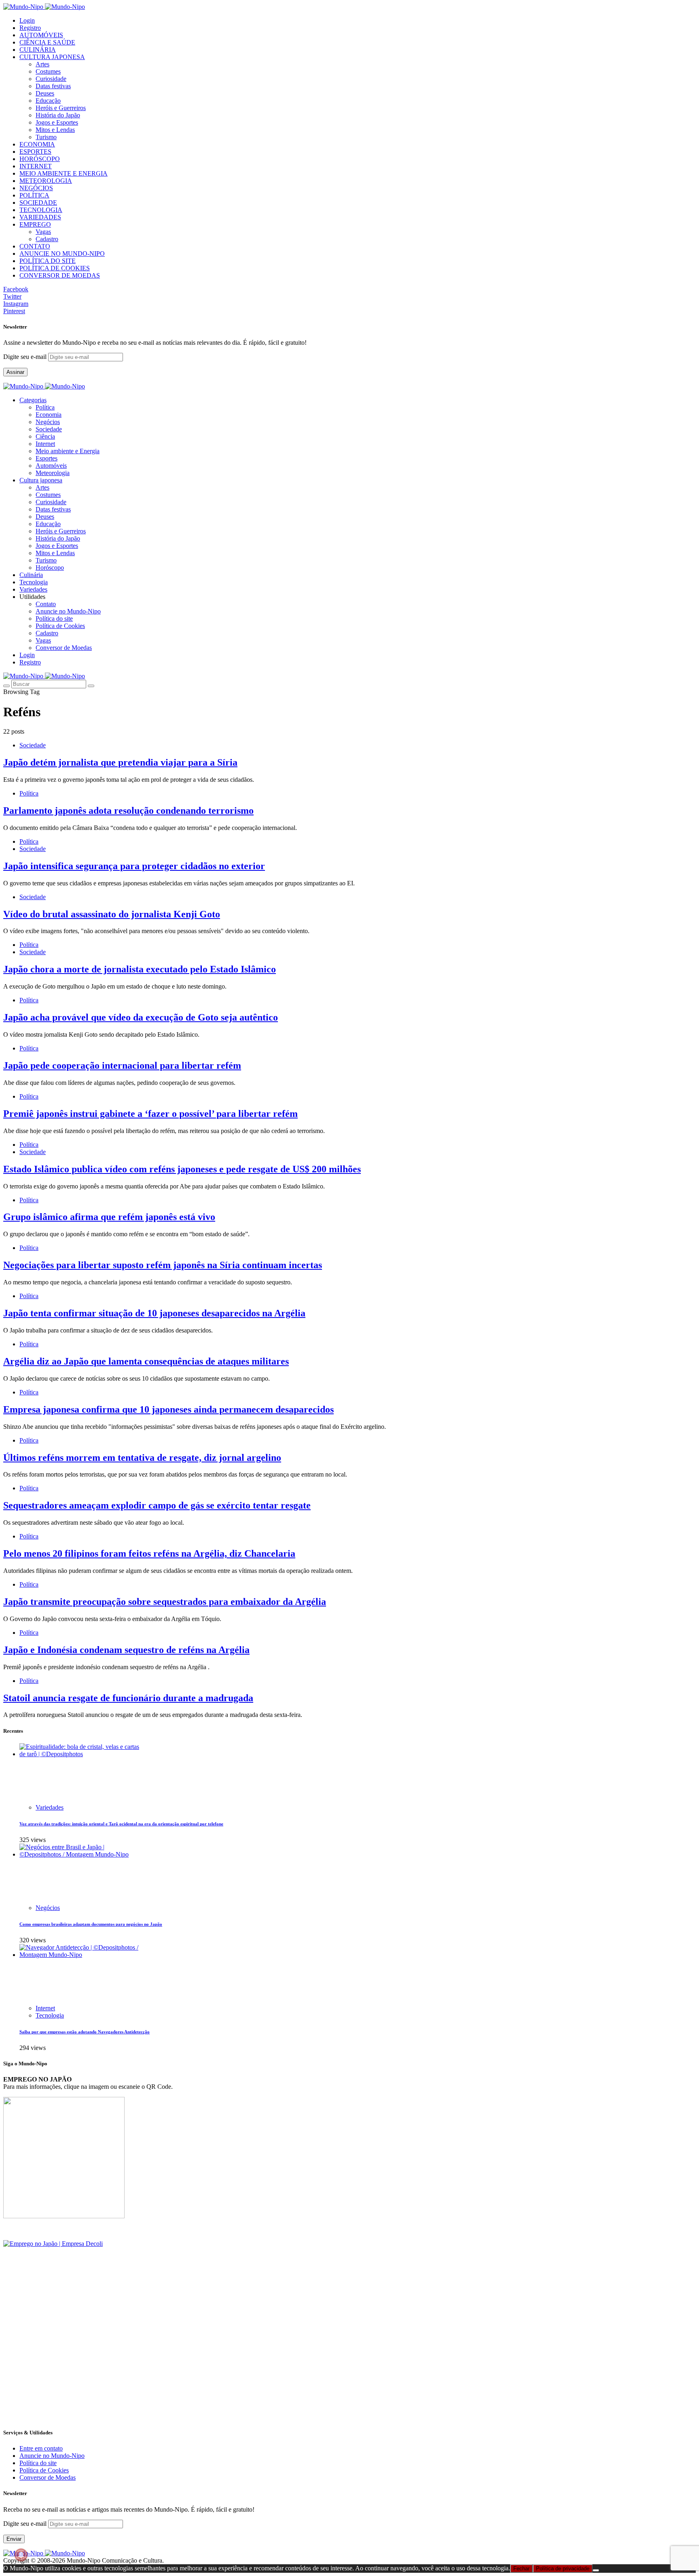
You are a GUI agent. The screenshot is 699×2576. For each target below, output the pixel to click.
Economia (49, 415)
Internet (45, 444)
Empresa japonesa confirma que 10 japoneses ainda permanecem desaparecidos (168, 1409)
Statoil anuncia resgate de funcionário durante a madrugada (128, 1698)
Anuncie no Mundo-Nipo (68, 611)
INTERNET (36, 166)
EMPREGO (35, 224)
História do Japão (58, 115)
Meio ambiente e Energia (68, 451)
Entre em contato (41, 2448)
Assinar (15, 372)
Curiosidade (51, 79)
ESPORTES (35, 152)
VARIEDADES (40, 217)
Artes (42, 64)
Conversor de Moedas (64, 648)
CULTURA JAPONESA (52, 57)
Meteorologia (53, 473)
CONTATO (35, 246)
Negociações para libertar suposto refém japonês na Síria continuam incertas (163, 1265)
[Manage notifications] (21, 2555)
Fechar (521, 2569)
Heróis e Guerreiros (61, 108)
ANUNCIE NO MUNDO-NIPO (62, 254)
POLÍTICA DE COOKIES (55, 268)
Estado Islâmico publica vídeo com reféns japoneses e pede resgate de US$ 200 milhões (182, 1169)
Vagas (43, 232)
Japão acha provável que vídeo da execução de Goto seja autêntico (141, 1017)
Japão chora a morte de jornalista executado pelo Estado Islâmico (140, 969)
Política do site (54, 619)
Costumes (48, 71)
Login (27, 20)
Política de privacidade (563, 2569)
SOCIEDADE (38, 203)
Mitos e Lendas (55, 130)
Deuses (45, 93)
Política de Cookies (60, 626)
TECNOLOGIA (41, 210)
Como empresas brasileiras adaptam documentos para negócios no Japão (91, 1924)
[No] (596, 2570)
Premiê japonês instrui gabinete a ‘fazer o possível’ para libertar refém (150, 1114)
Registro (30, 28)
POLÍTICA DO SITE (48, 261)
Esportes (47, 458)
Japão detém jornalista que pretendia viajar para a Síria (120, 762)
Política (45, 407)
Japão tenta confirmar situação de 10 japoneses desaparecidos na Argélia (154, 1313)
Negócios (48, 422)
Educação (48, 101)
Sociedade (49, 429)
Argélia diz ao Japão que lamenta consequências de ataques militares (146, 1361)
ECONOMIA (37, 144)
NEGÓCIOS (36, 188)
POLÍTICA (34, 195)
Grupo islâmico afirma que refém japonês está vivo (109, 1217)
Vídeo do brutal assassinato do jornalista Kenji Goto (112, 914)
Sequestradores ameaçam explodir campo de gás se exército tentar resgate (157, 1505)
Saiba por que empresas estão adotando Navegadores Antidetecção (85, 2032)
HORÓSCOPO (40, 159)
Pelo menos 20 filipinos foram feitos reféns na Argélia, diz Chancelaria (149, 1553)
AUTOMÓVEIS (41, 35)
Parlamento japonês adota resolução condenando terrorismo (128, 811)
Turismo (46, 137)
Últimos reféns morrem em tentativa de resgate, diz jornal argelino (142, 1458)
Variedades (50, 1807)
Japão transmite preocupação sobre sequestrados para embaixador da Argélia (165, 1602)
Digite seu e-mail (26, 357)
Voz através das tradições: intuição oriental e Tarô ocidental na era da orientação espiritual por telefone (121, 1824)
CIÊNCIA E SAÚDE (47, 42)
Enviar (14, 2539)
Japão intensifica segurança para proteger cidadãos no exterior (134, 866)
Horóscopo (50, 568)
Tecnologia (50, 2015)
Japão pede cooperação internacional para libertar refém (122, 1065)
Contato (46, 604)
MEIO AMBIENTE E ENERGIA (64, 173)
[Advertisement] (246, 2364)
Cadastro (47, 239)
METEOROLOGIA (46, 181)
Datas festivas (53, 86)
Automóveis (51, 466)
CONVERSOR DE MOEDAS (60, 275)
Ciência (45, 436)
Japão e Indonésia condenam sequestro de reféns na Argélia (126, 1650)
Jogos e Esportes (57, 122)
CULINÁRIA (38, 50)
